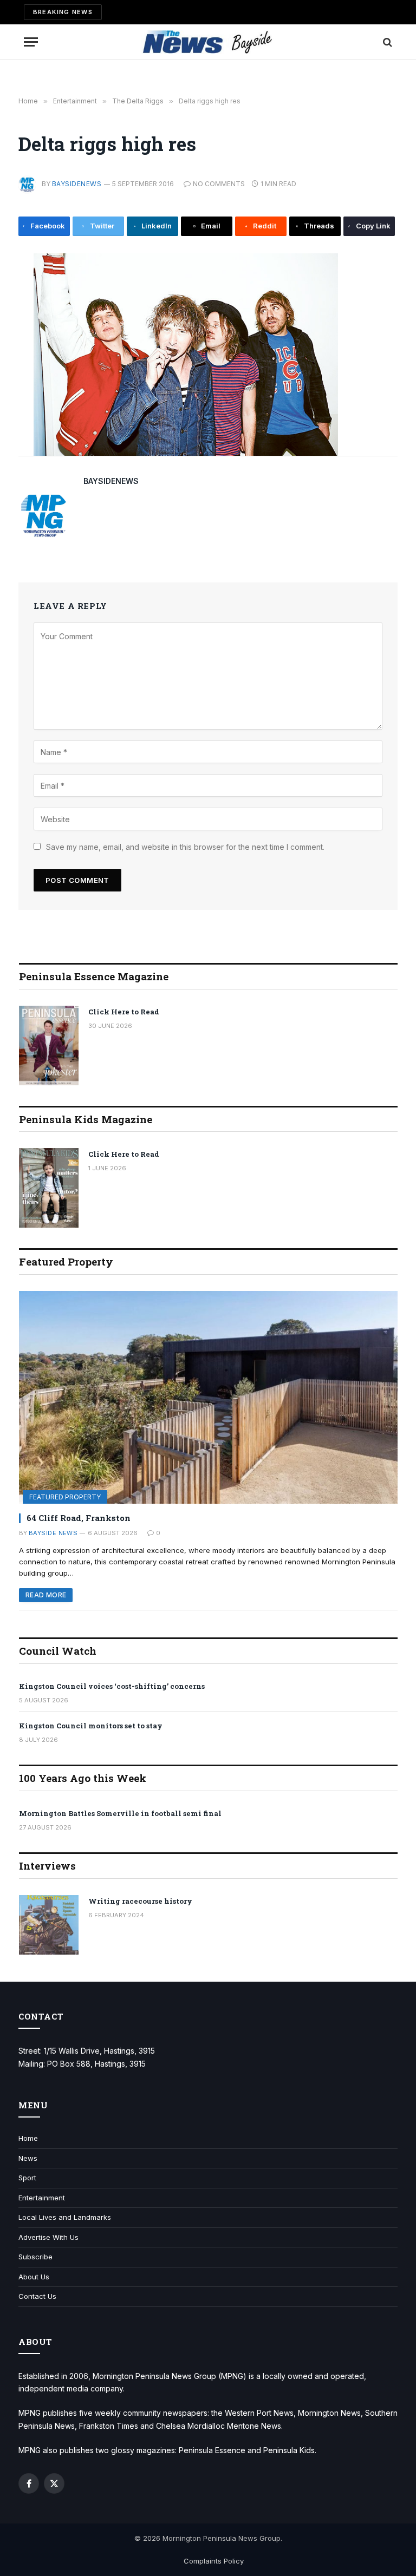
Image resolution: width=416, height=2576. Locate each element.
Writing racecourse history (140, 1901)
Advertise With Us (48, 2237)
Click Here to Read (124, 1012)
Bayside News (53, 1533)
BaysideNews (77, 184)
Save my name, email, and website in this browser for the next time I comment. (185, 847)
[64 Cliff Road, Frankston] (208, 1397)
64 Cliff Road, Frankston (79, 1518)
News (28, 2158)
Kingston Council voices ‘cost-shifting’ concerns (112, 1686)
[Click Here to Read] (49, 1046)
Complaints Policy (214, 2561)
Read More (46, 1595)
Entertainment (42, 2198)
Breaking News (63, 12)
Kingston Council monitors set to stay (91, 1726)
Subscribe (35, 2257)
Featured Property (65, 1497)
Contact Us (37, 2296)
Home (28, 2138)
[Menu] (31, 42)
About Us (34, 2277)
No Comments (219, 184)
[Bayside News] (208, 42)
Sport (27, 2178)
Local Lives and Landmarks (65, 2217)
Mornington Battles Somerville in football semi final (120, 1813)
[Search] (386, 42)
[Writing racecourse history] (49, 1925)
